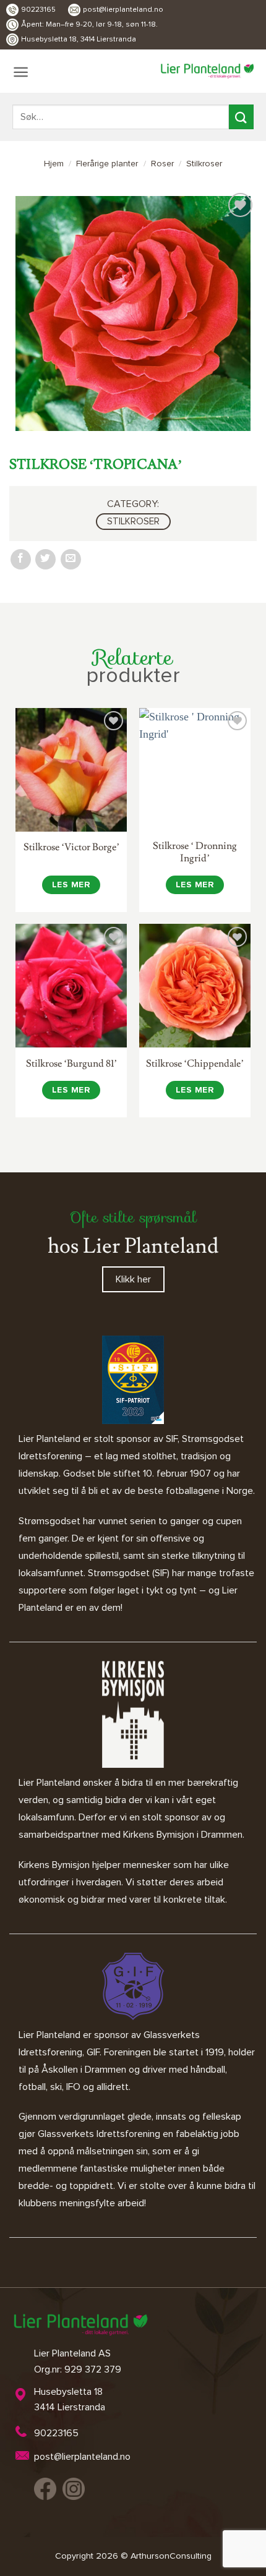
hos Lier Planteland (133, 1246)
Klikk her (133, 1279)
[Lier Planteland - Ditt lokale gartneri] (207, 71)
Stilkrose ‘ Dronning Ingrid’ (195, 852)
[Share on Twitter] (45, 559)
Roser (162, 164)
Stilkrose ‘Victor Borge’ (71, 847)
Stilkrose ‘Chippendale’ (195, 1064)
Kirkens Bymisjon (54, 1865)
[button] (21, 72)
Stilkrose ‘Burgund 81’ (71, 1064)
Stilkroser (204, 164)
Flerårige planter (107, 164)
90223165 (38, 10)
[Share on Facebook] (21, 559)
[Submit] (241, 117)
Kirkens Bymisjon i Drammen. (184, 1835)
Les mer (71, 885)
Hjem (54, 164)
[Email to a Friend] (71, 559)
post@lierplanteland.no (123, 10)
